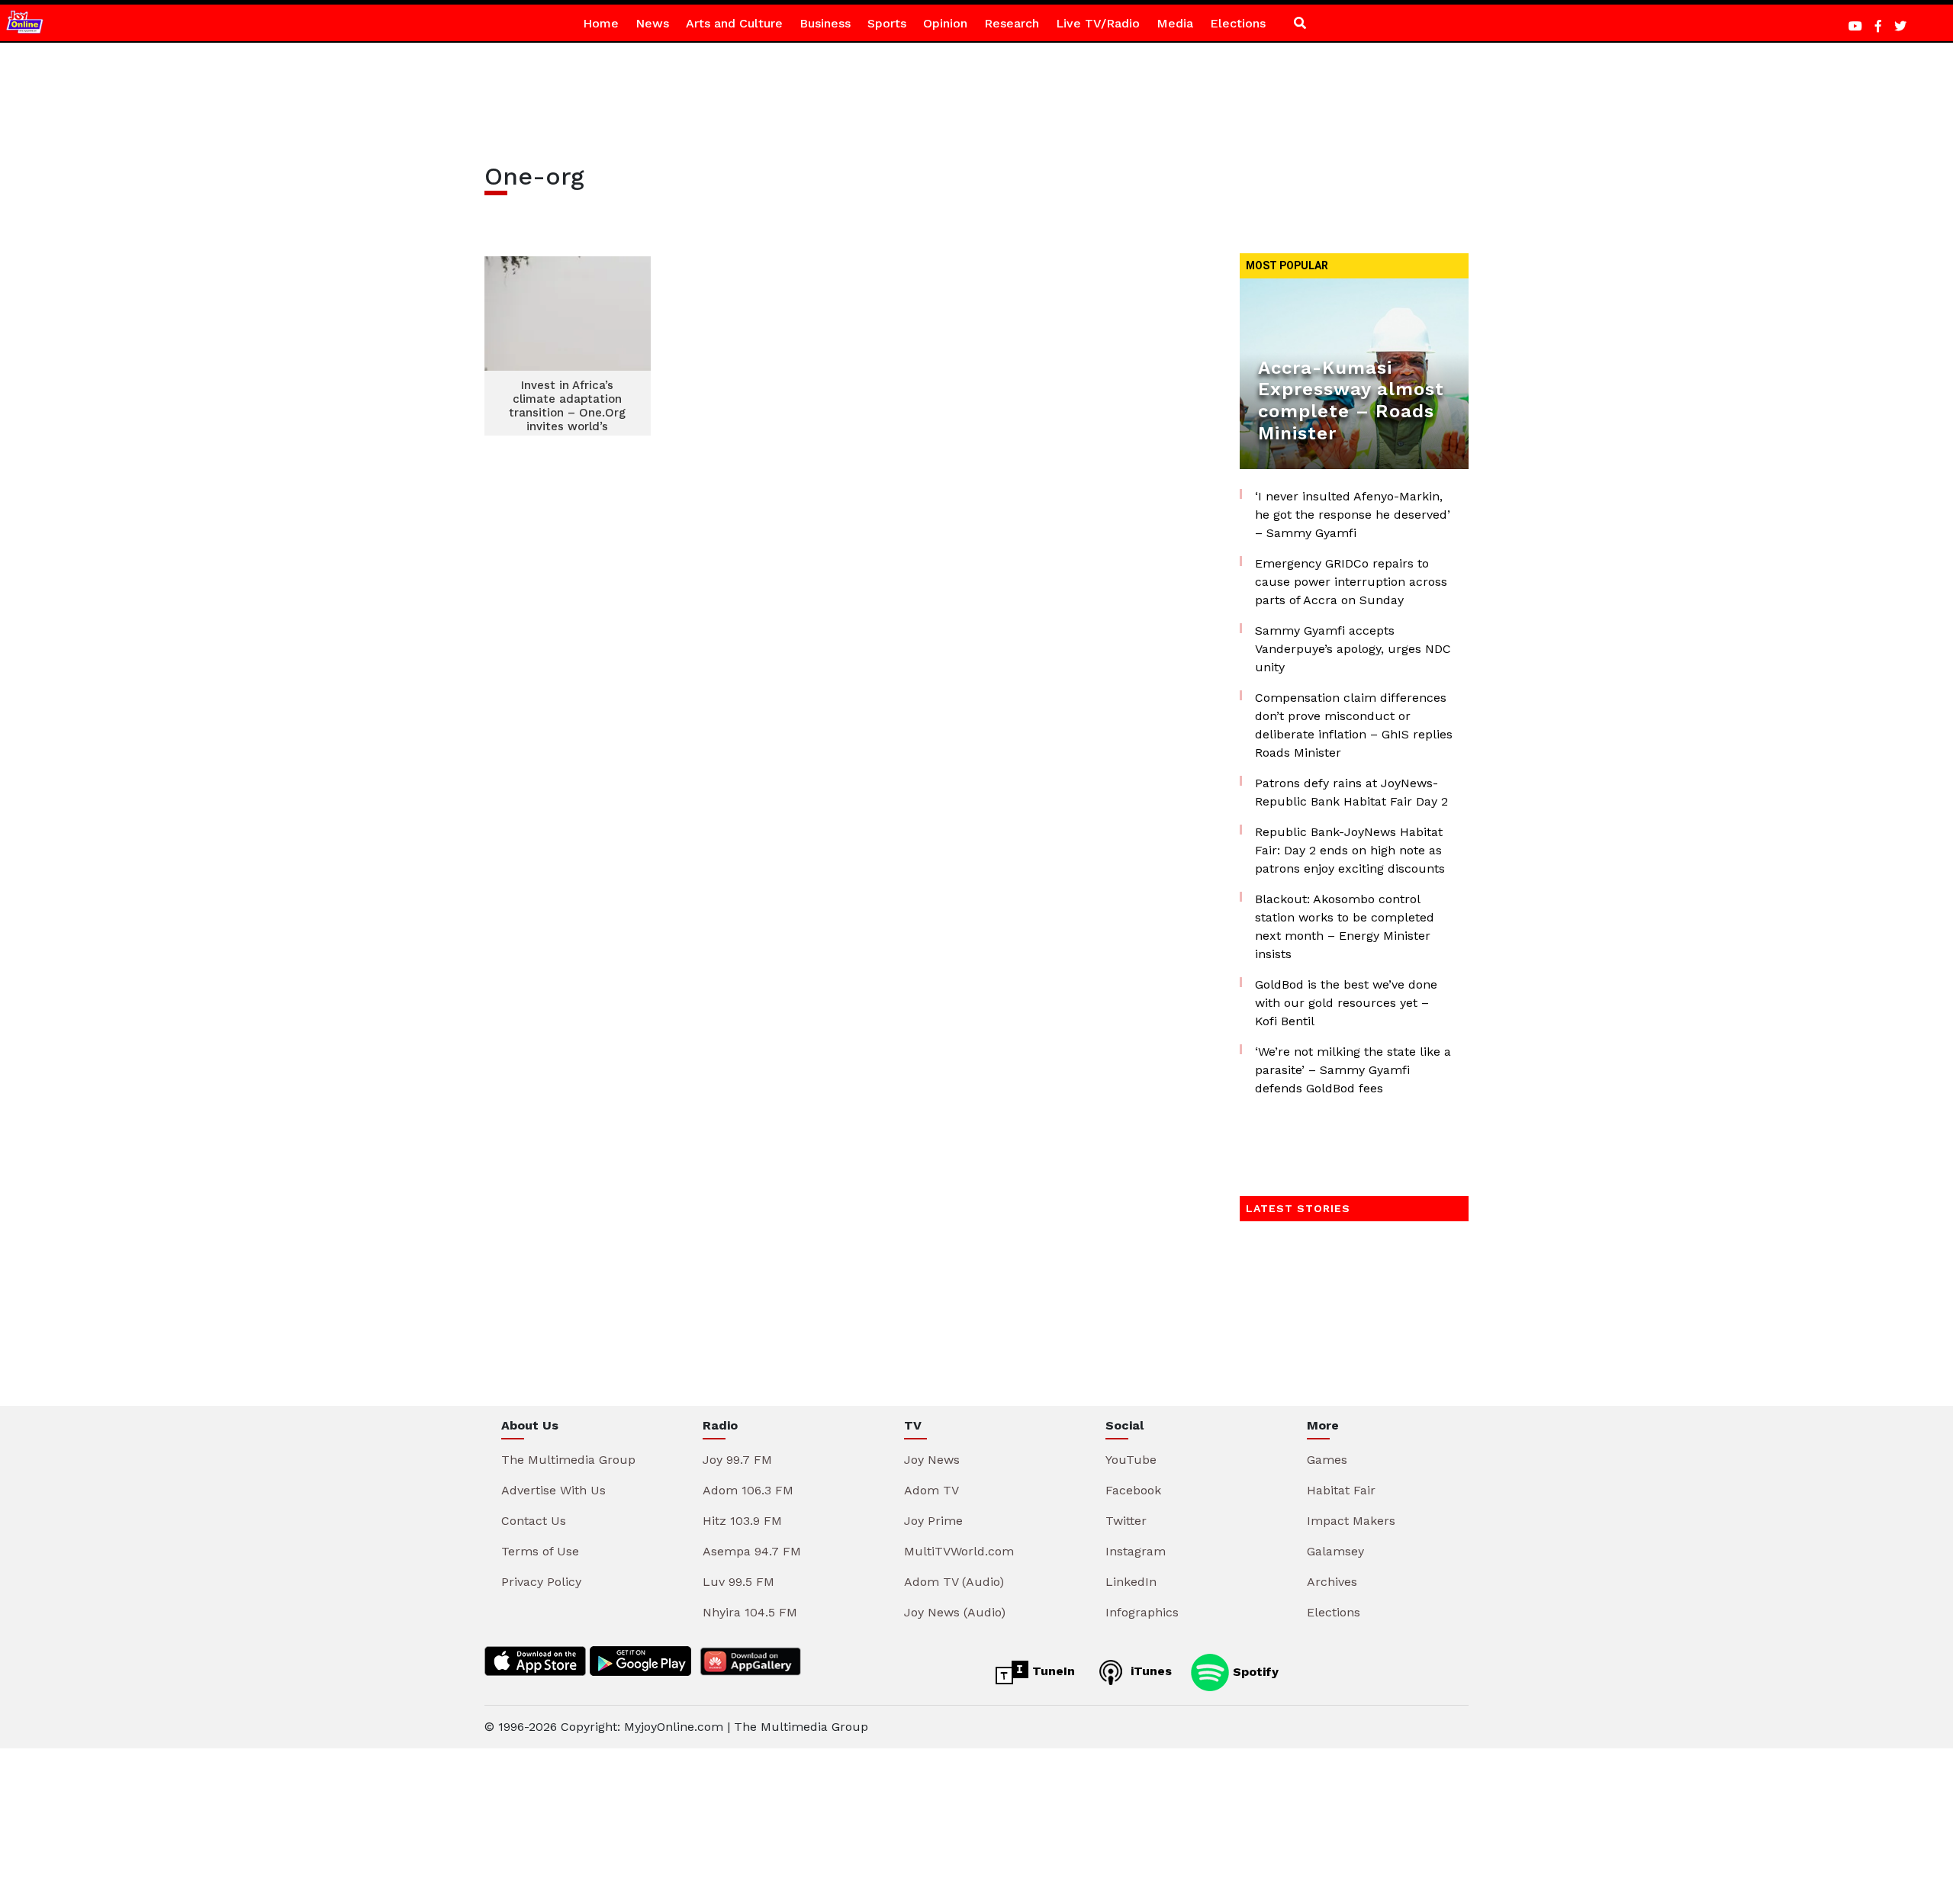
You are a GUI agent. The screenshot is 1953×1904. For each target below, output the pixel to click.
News (652, 23)
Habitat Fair (1341, 1490)
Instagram (1136, 1551)
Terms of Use (540, 1551)
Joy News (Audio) (955, 1612)
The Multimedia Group (568, 1460)
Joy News (932, 1460)
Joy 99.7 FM (737, 1460)
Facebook (1133, 1490)
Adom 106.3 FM (748, 1490)
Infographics (1142, 1612)
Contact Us (534, 1521)
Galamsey (1335, 1551)
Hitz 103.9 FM (742, 1521)
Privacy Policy (541, 1582)
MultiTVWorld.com (959, 1551)
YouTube (1131, 1460)
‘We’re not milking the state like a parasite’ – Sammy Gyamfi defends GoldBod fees (1353, 1070)
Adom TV (931, 1490)
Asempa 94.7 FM (752, 1551)
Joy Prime (933, 1521)
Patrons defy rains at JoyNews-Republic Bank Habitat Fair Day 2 (1351, 792)
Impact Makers (1351, 1521)
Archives (1332, 1582)
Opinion (945, 23)
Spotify (1254, 1671)
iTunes (1149, 1671)
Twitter (1126, 1521)
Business (825, 23)
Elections (1238, 23)
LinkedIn (1131, 1582)
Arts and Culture (734, 23)
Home (601, 23)
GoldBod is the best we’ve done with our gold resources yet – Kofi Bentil (1346, 1003)
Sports (887, 23)
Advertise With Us (553, 1490)
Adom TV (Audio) (954, 1582)
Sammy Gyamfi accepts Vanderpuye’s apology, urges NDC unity (1353, 649)
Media (1175, 23)
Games (1327, 1460)
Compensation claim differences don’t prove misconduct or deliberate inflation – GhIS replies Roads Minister (1354, 725)
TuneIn (1052, 1671)
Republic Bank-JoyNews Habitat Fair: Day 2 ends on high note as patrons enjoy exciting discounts (1350, 850)
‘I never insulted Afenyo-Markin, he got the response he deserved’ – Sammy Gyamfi (1353, 515)
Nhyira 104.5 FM (750, 1612)
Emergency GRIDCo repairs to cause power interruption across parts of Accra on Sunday (1351, 582)
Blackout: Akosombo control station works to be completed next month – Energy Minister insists (1345, 926)
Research (1012, 23)
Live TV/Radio (1098, 23)
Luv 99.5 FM (738, 1582)
